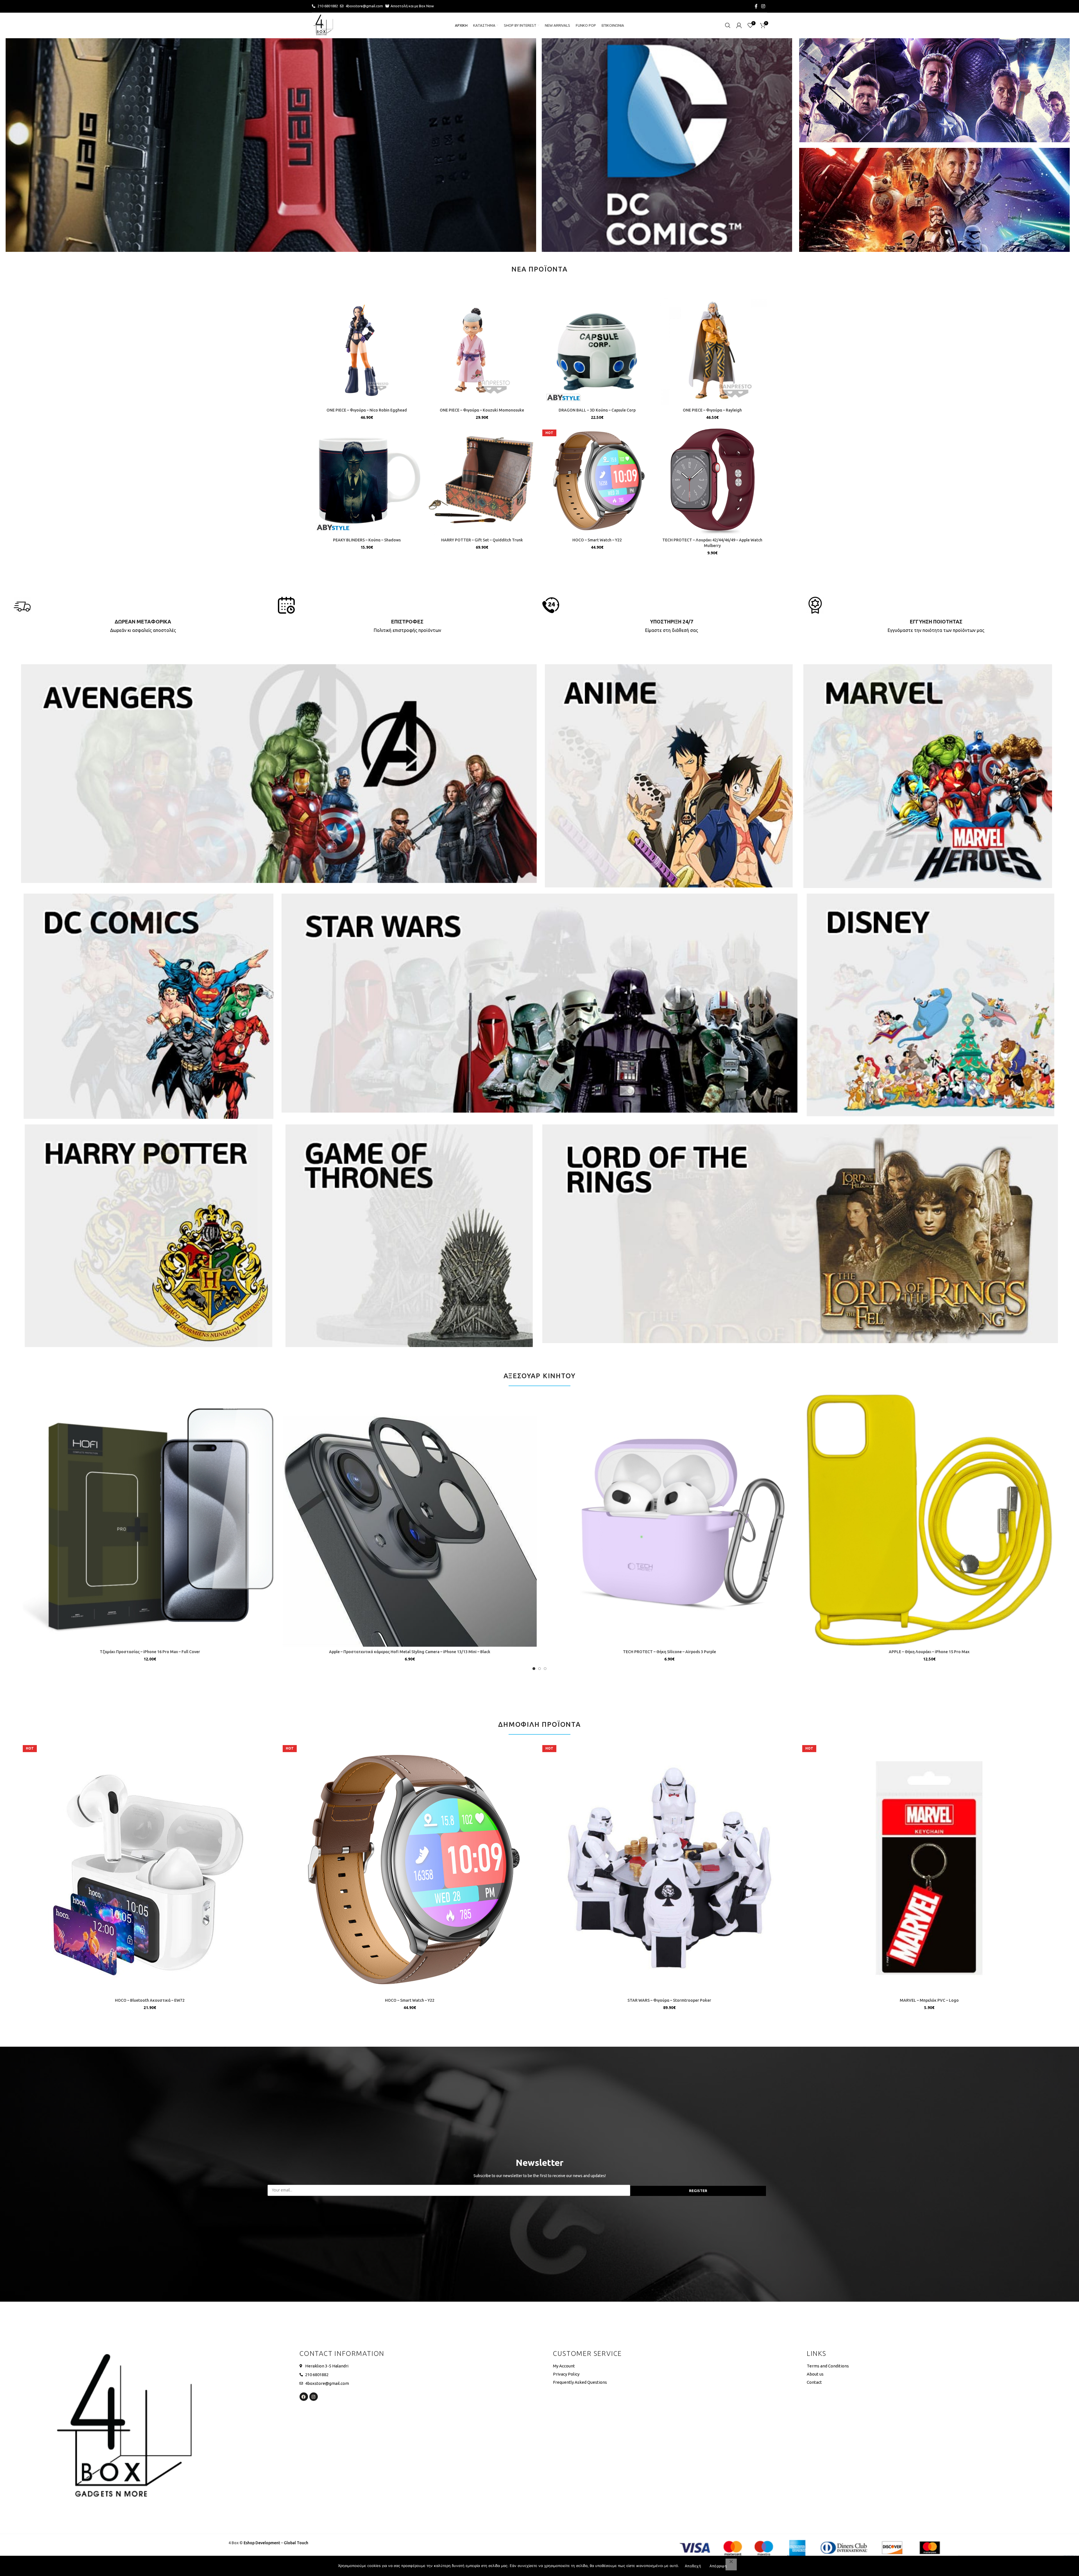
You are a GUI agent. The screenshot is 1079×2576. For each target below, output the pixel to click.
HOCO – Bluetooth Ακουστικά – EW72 (150, 2000)
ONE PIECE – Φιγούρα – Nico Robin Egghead (367, 410)
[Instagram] (314, 2397)
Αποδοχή (693, 2566)
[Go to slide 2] (539, 1669)
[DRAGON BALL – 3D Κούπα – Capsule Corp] (597, 350)
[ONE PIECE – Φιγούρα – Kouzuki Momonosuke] (482, 350)
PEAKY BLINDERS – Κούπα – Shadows (367, 540)
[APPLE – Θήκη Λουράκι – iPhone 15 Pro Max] (929, 1519)
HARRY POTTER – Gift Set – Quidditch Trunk (482, 540)
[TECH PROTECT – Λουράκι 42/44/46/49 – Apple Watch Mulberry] (712, 480)
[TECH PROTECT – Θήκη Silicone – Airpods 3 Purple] (669, 1519)
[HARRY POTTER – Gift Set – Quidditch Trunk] (482, 480)
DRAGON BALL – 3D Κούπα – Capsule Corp (597, 410)
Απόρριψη (718, 2566)
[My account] (739, 25)
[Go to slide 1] (534, 1669)
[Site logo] (323, 25)
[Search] (728, 25)
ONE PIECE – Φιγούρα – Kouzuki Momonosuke (482, 410)
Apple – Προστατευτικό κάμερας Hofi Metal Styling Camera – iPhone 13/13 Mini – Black (410, 1652)
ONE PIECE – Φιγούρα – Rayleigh (712, 410)
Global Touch (296, 2543)
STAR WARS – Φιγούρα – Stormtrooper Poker (669, 2000)
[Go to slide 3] (545, 1669)
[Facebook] (304, 2397)
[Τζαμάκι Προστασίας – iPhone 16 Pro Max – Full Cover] (150, 1519)
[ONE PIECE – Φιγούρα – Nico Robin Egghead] (367, 350)
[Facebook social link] (756, 6)
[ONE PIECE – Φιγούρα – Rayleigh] (712, 350)
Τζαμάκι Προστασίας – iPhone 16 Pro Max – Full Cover (150, 1652)
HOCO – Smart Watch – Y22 (597, 540)
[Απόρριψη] (731, 2564)
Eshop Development (262, 2543)
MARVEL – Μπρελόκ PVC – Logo (929, 2000)
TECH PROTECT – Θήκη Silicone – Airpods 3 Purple (669, 1652)
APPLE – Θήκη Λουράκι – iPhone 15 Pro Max (929, 1652)
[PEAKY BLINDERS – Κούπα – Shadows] (367, 480)
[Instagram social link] (763, 6)
